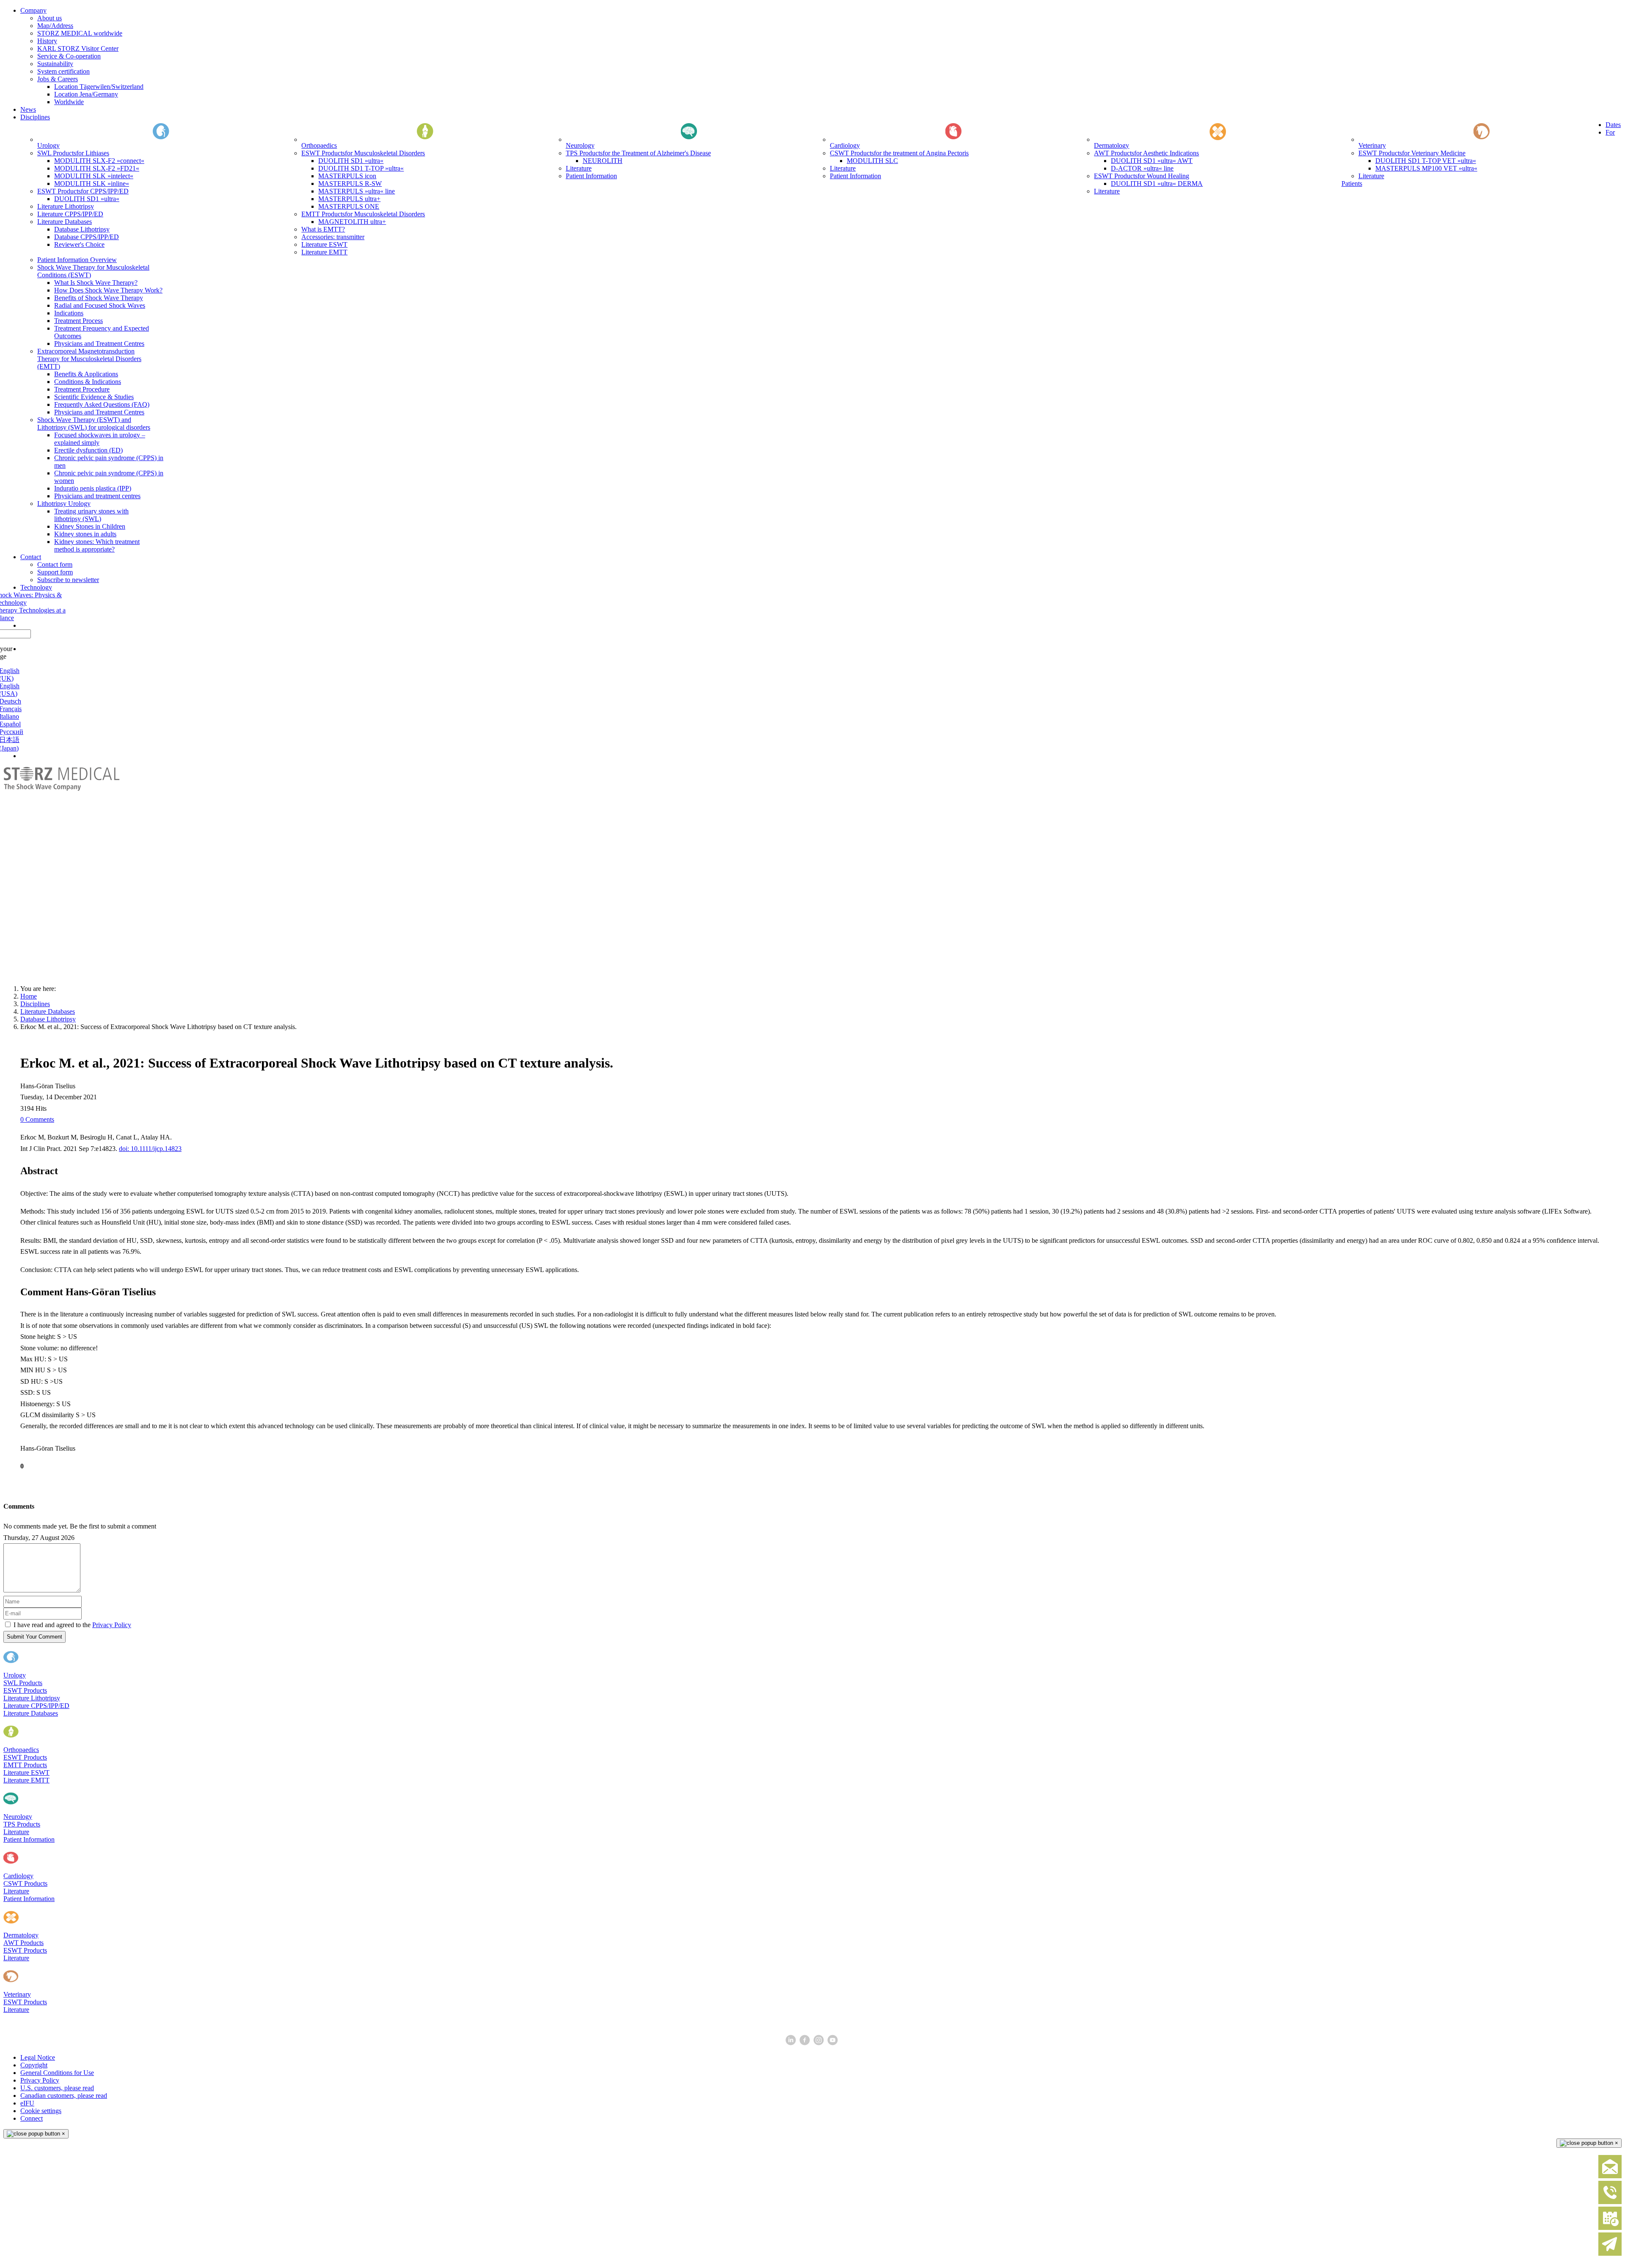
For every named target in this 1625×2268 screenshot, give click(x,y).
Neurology (18, 1817)
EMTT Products (25, 1765)
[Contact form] (1610, 2176)
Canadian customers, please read (64, 2096)
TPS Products (22, 1824)
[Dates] (1610, 2228)
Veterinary (17, 1994)
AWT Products (23, 1943)
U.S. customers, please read (57, 2088)
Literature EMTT (26, 1780)
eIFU (27, 2103)
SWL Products (23, 1683)
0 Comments (37, 1119)
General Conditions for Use (57, 2073)
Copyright (34, 2065)
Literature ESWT (26, 1773)
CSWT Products (25, 1883)
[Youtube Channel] (833, 2043)
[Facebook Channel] (806, 2043)
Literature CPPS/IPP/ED (36, 1706)
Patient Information (29, 1839)
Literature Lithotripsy (32, 1698)
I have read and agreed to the (72, 1625)
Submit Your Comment (34, 1637)
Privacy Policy (112, 1625)
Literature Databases (31, 1713)
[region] (812, 872)
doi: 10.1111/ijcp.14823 (150, 1149)
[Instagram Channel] (819, 2043)
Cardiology (18, 1876)
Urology (15, 1675)
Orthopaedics (21, 1750)
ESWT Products (25, 1690)
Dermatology (21, 1935)
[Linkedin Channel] (792, 2043)
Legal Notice (38, 2057)
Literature (16, 1832)
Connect (32, 2118)
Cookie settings (41, 2111)
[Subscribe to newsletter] (1610, 2254)
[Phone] (1610, 2202)
